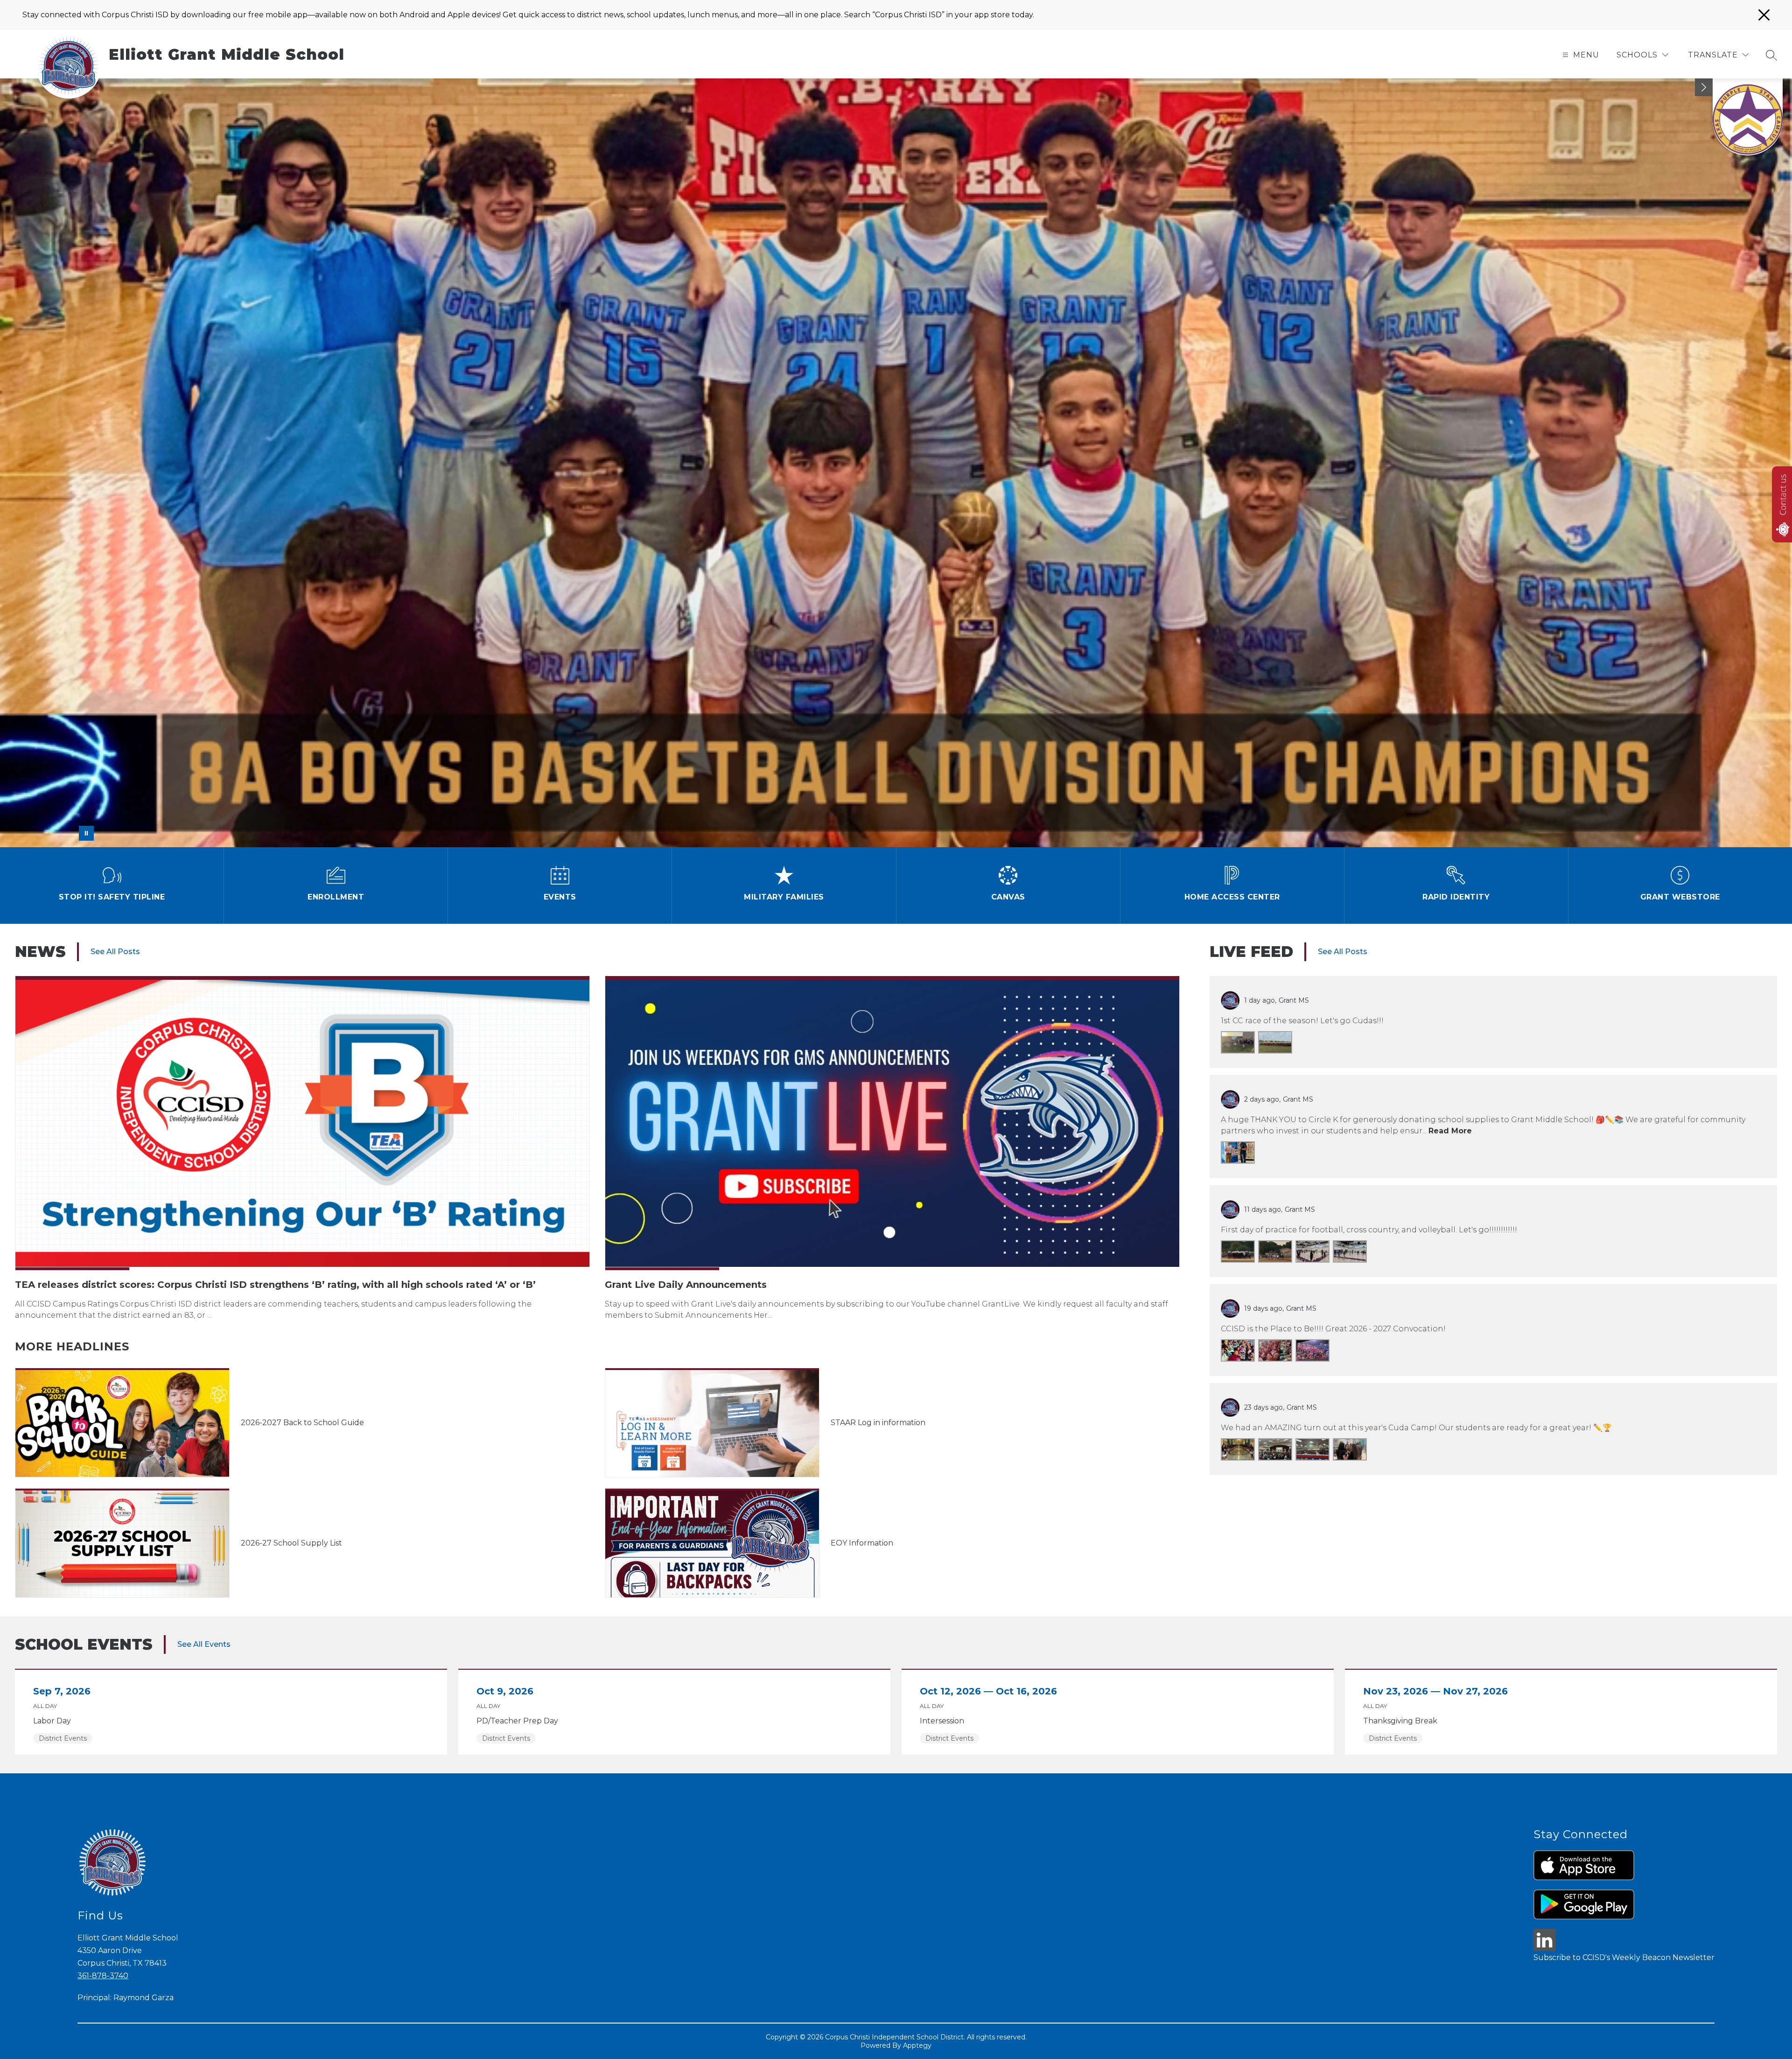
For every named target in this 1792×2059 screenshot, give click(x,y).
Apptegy (917, 2045)
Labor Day (54, 1721)
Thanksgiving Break (1404, 1721)
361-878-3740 (103, 1976)
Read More (1450, 1131)
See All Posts (115, 952)
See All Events (204, 1644)
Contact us (1783, 495)
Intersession (945, 1721)
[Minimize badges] (1704, 87)
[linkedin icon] (1545, 1949)
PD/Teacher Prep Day (520, 1721)
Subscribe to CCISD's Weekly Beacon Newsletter (1624, 1957)
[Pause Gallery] (86, 833)
